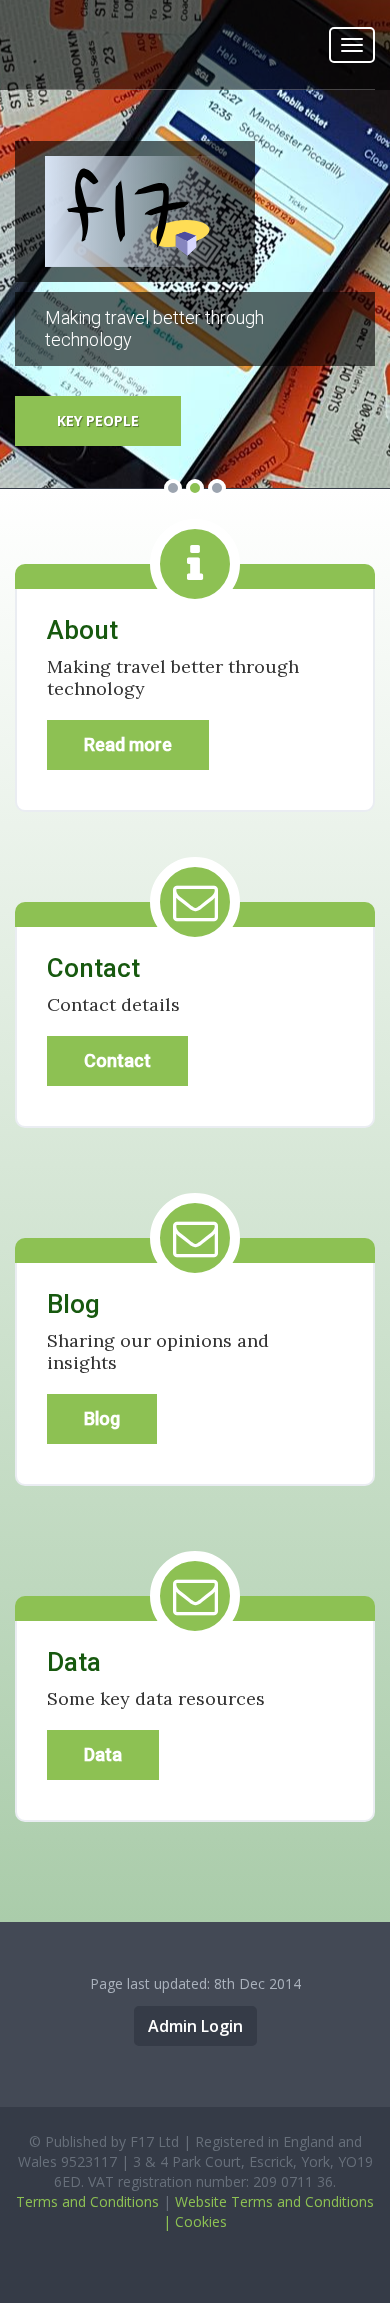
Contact (117, 1060)
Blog (102, 1418)
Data (103, 1754)
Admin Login (195, 2026)
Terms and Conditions (87, 2201)
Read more (128, 744)
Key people (98, 420)
